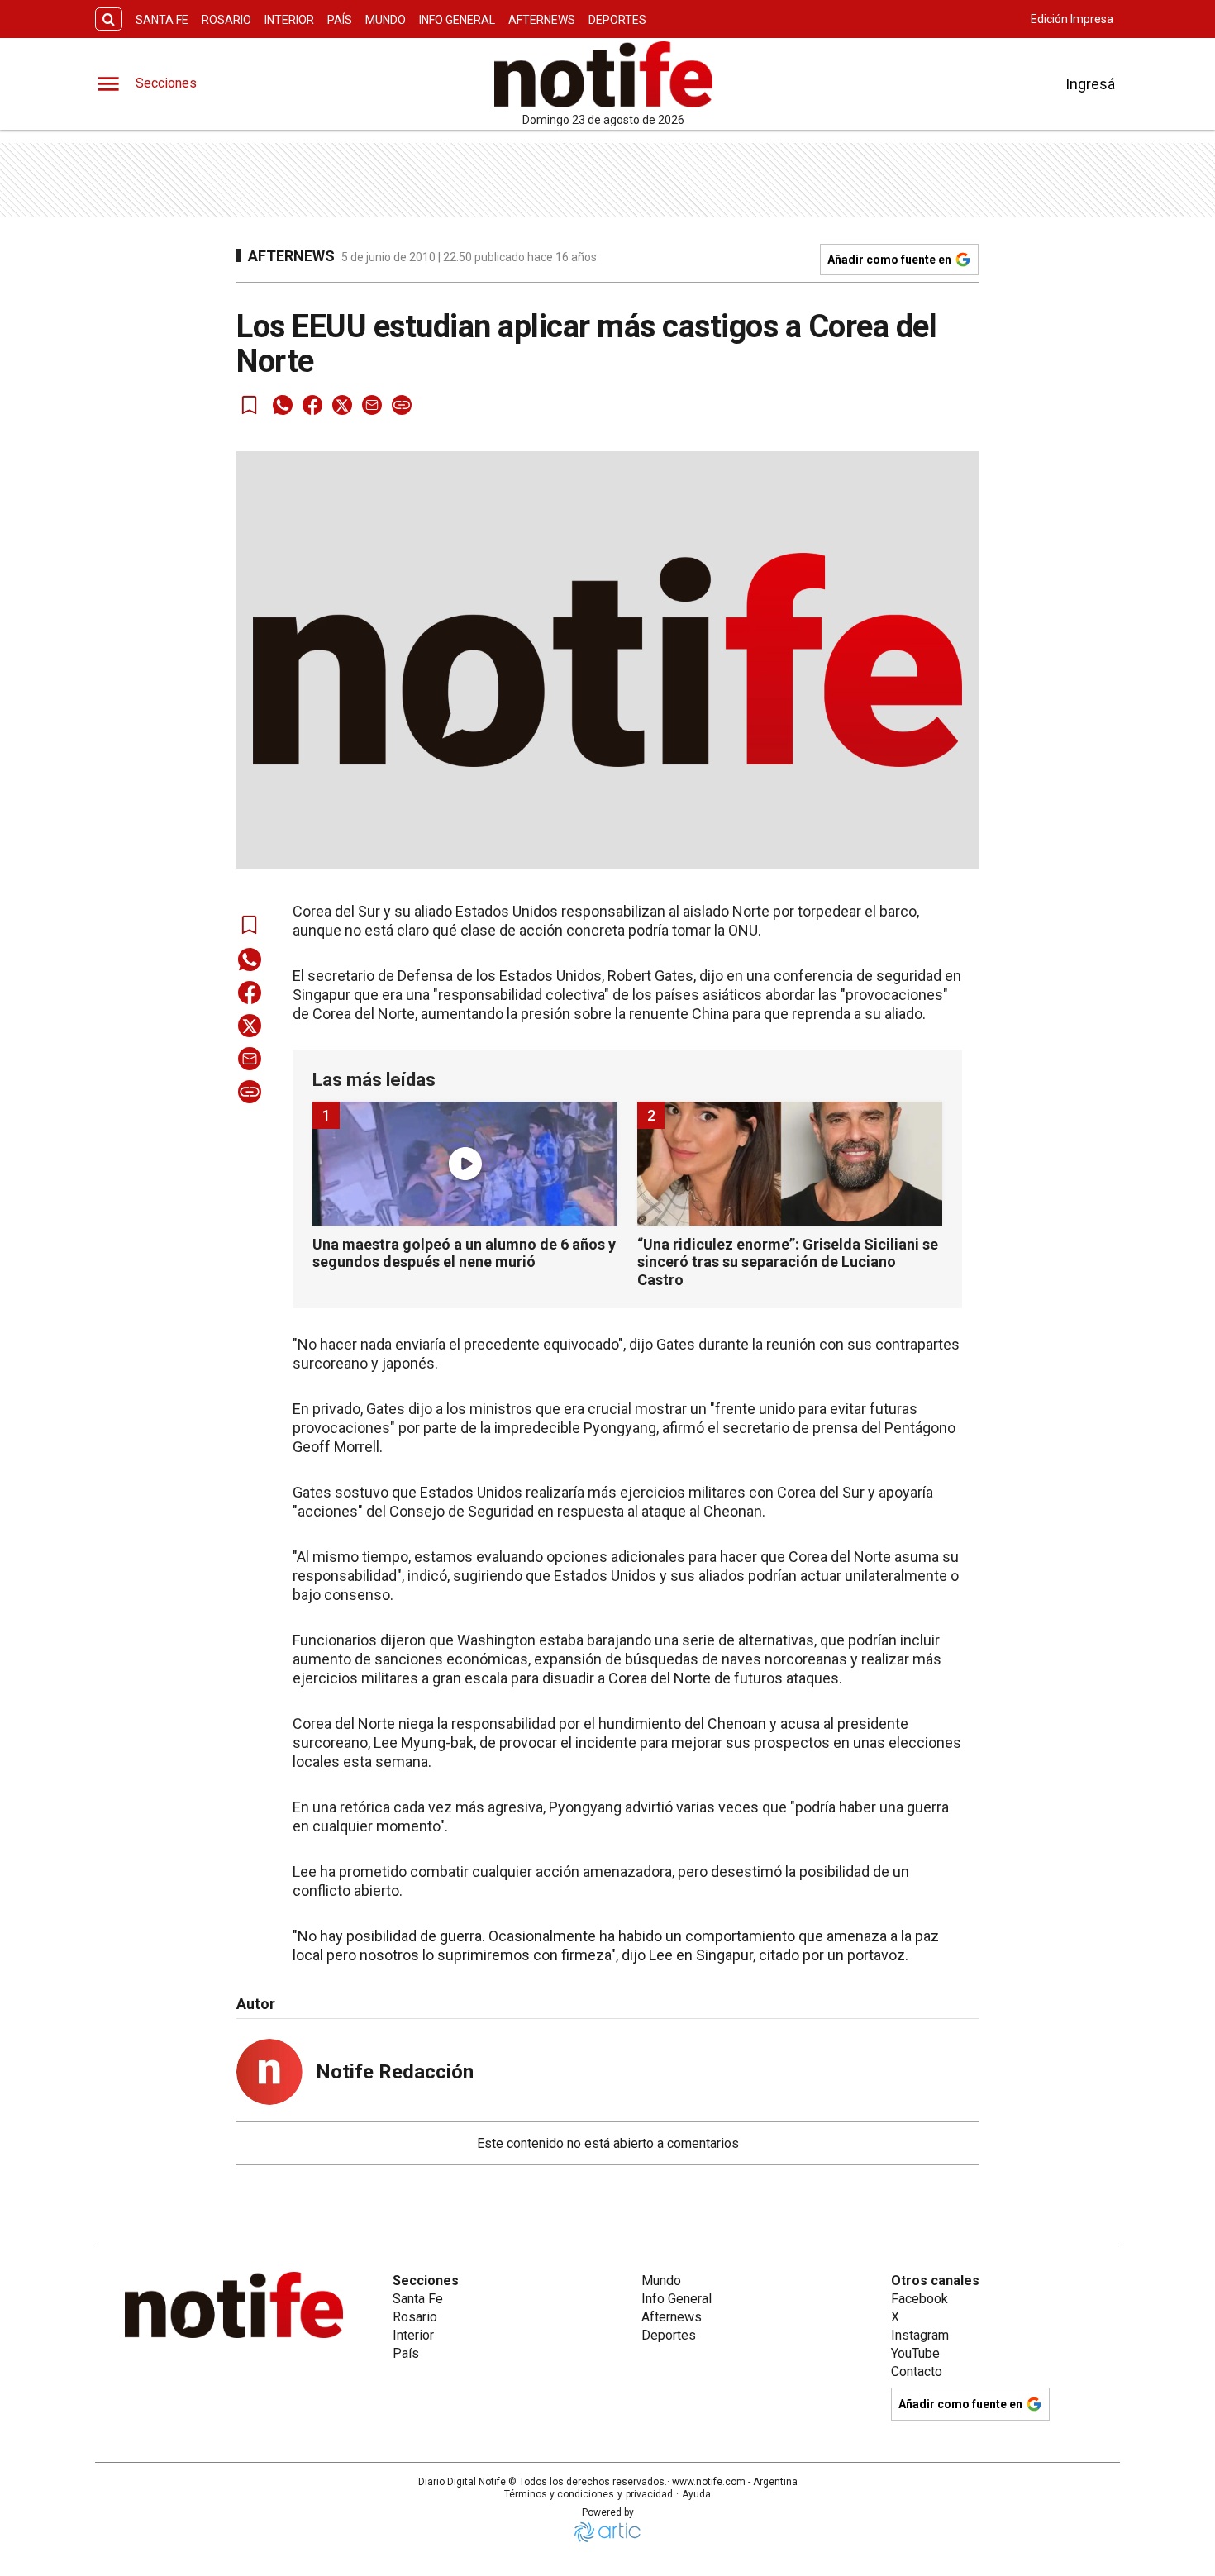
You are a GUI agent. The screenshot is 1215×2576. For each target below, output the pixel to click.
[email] (372, 405)
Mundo (386, 20)
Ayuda (696, 2494)
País (340, 20)
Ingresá (1090, 84)
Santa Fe (162, 20)
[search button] (109, 19)
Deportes (617, 20)
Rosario (226, 20)
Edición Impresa (1072, 19)
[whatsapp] (283, 405)
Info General (457, 20)
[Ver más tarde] (250, 405)
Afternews (542, 20)
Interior (289, 20)
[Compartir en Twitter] (342, 405)
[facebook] (312, 405)
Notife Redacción (395, 2072)
